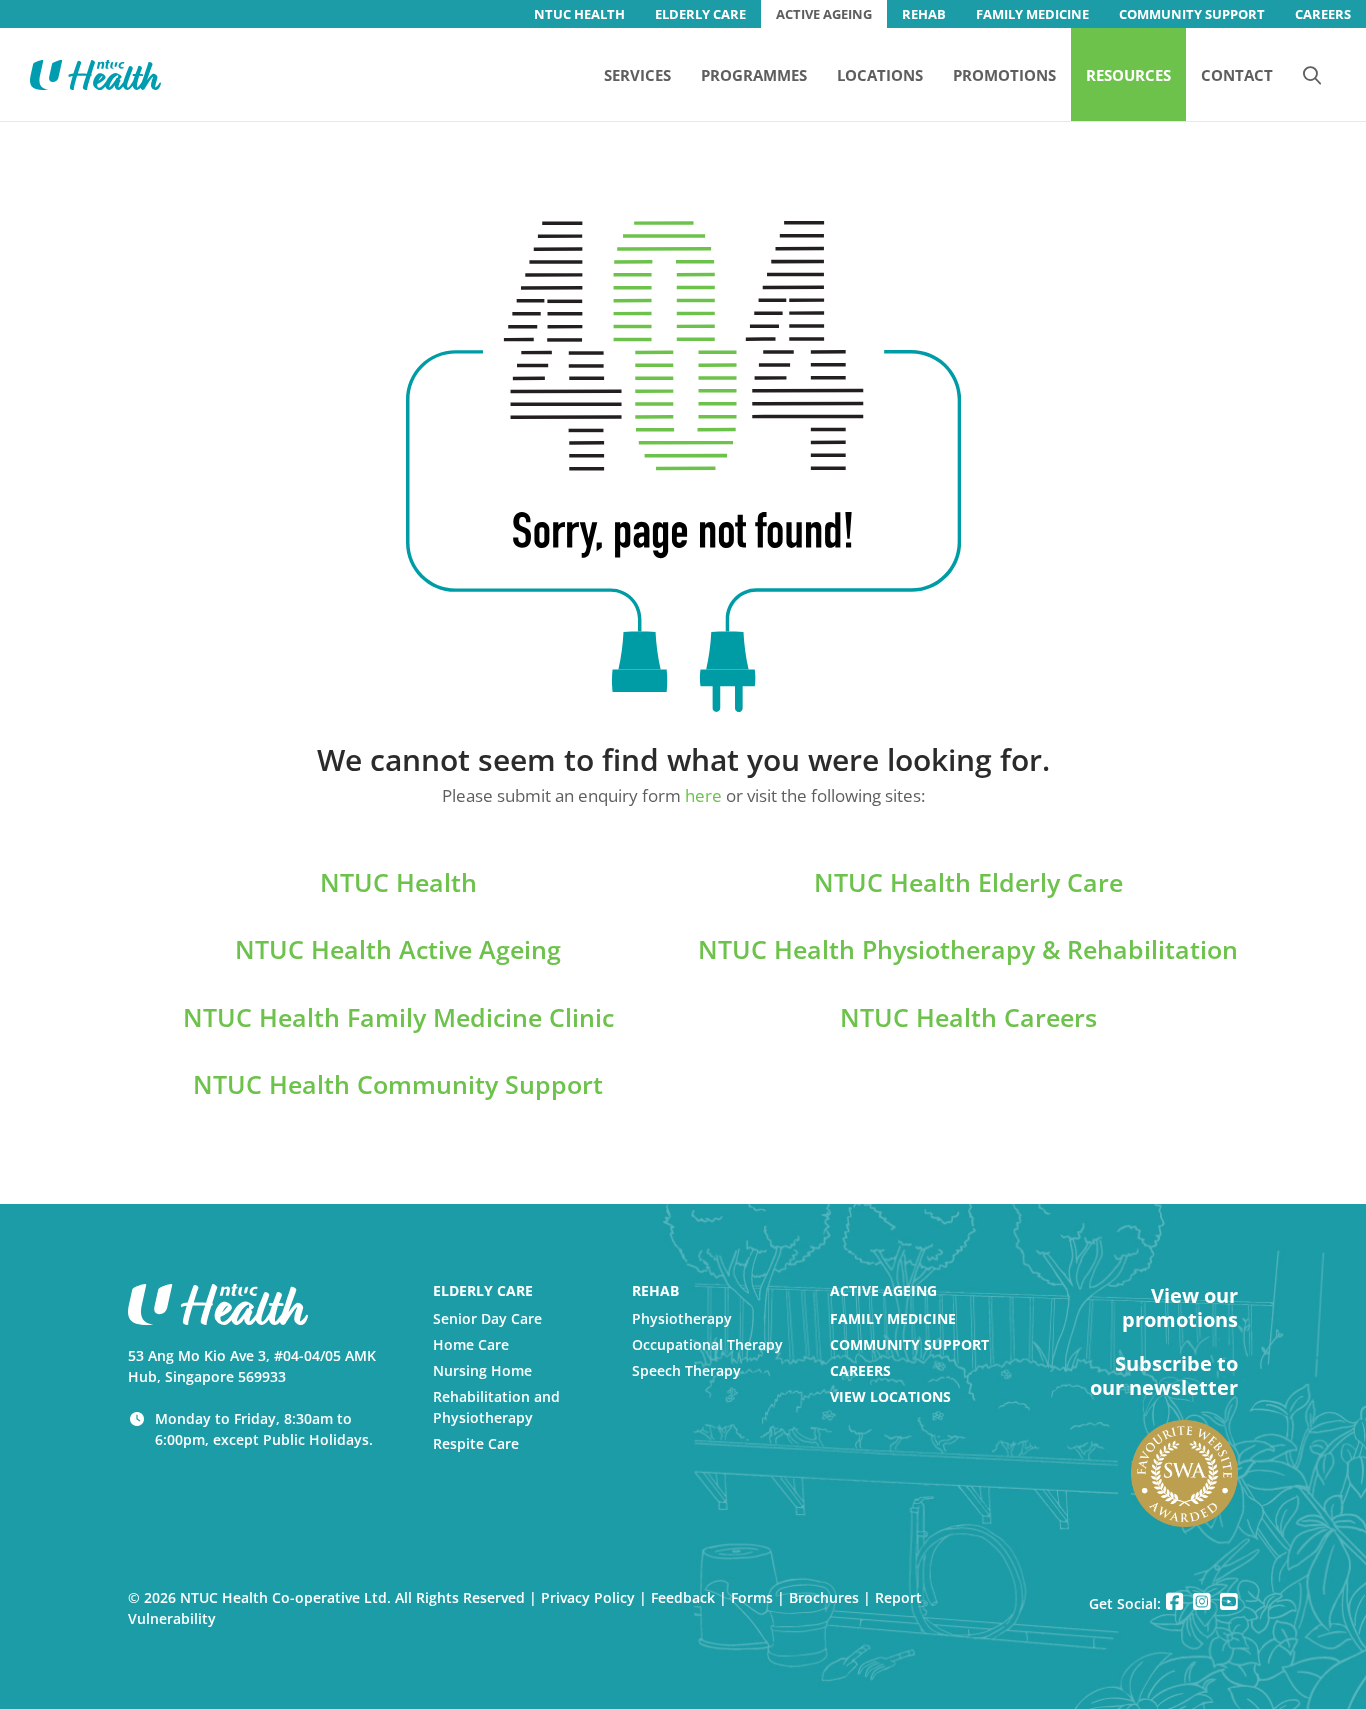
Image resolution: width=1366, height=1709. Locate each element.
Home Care (471, 1344)
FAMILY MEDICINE (1032, 14)
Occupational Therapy (707, 1344)
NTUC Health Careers (968, 1017)
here (703, 795)
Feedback (683, 1597)
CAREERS (1323, 14)
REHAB (924, 14)
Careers (860, 1370)
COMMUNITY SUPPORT (1192, 14)
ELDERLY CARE (700, 14)
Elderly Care (483, 1290)
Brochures (824, 1597)
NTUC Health (398, 882)
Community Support (909, 1344)
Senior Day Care (487, 1318)
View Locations (890, 1396)
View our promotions (1180, 1308)
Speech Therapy (686, 1370)
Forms (752, 1597)
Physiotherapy (682, 1318)
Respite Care (476, 1443)
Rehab (655, 1290)
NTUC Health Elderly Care (968, 882)
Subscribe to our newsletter (1164, 1376)
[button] (1312, 74)
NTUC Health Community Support (398, 1084)
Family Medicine (893, 1318)
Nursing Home (482, 1370)
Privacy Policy (588, 1597)
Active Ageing (883, 1290)
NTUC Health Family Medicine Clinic (398, 1017)
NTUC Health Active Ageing (398, 949)
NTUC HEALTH (579, 14)
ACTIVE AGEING (824, 14)
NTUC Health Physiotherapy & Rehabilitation (968, 949)
